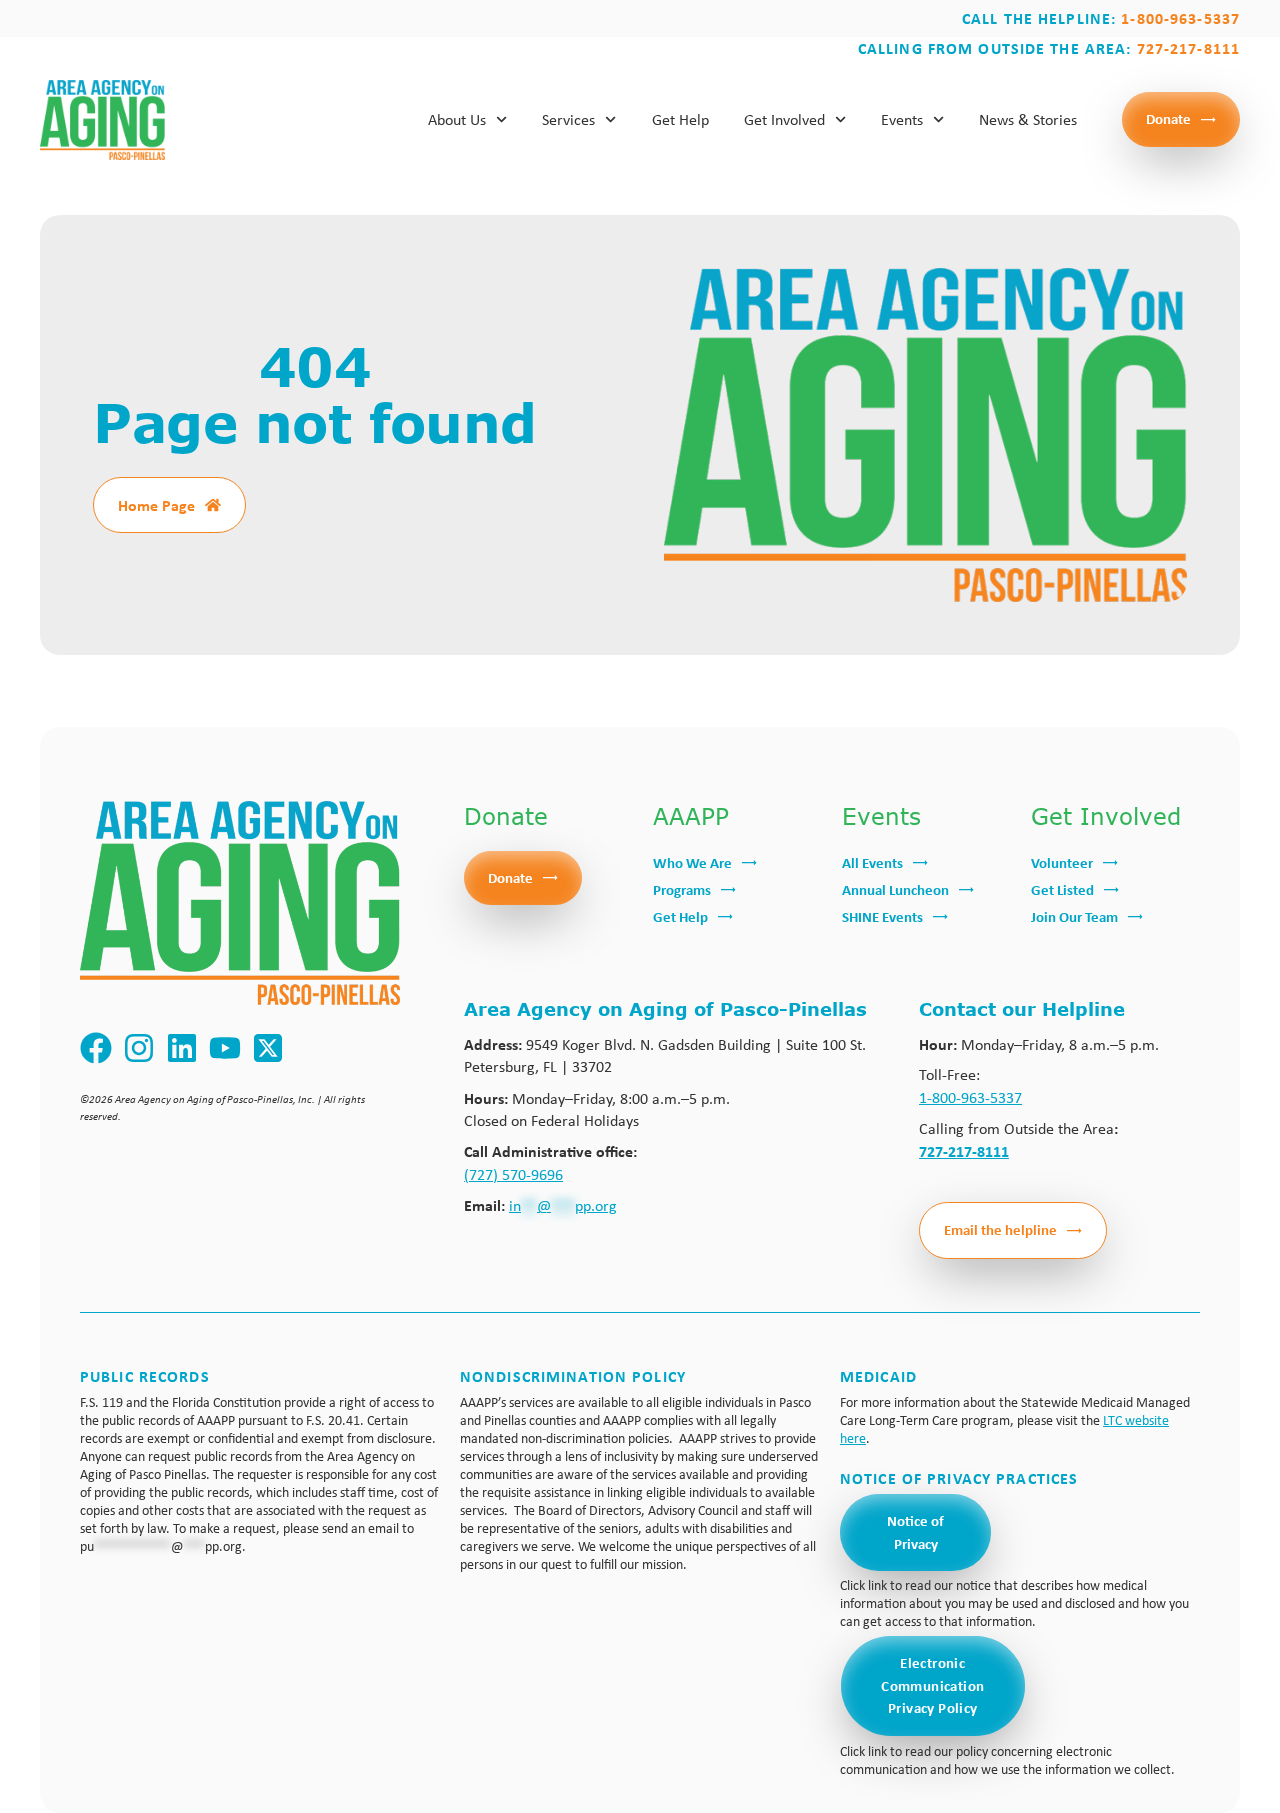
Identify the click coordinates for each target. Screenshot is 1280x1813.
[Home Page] (213, 505)
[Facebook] (96, 1048)
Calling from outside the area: (1049, 48)
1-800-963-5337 (970, 1097)
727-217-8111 (964, 1151)
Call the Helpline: (1101, 18)
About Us (457, 119)
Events (902, 119)
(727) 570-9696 (513, 1174)
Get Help (680, 119)
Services (568, 119)
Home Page (156, 505)
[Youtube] (225, 1048)
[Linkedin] (182, 1048)
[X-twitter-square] (268, 1048)
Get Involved (784, 119)
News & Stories (1028, 119)
